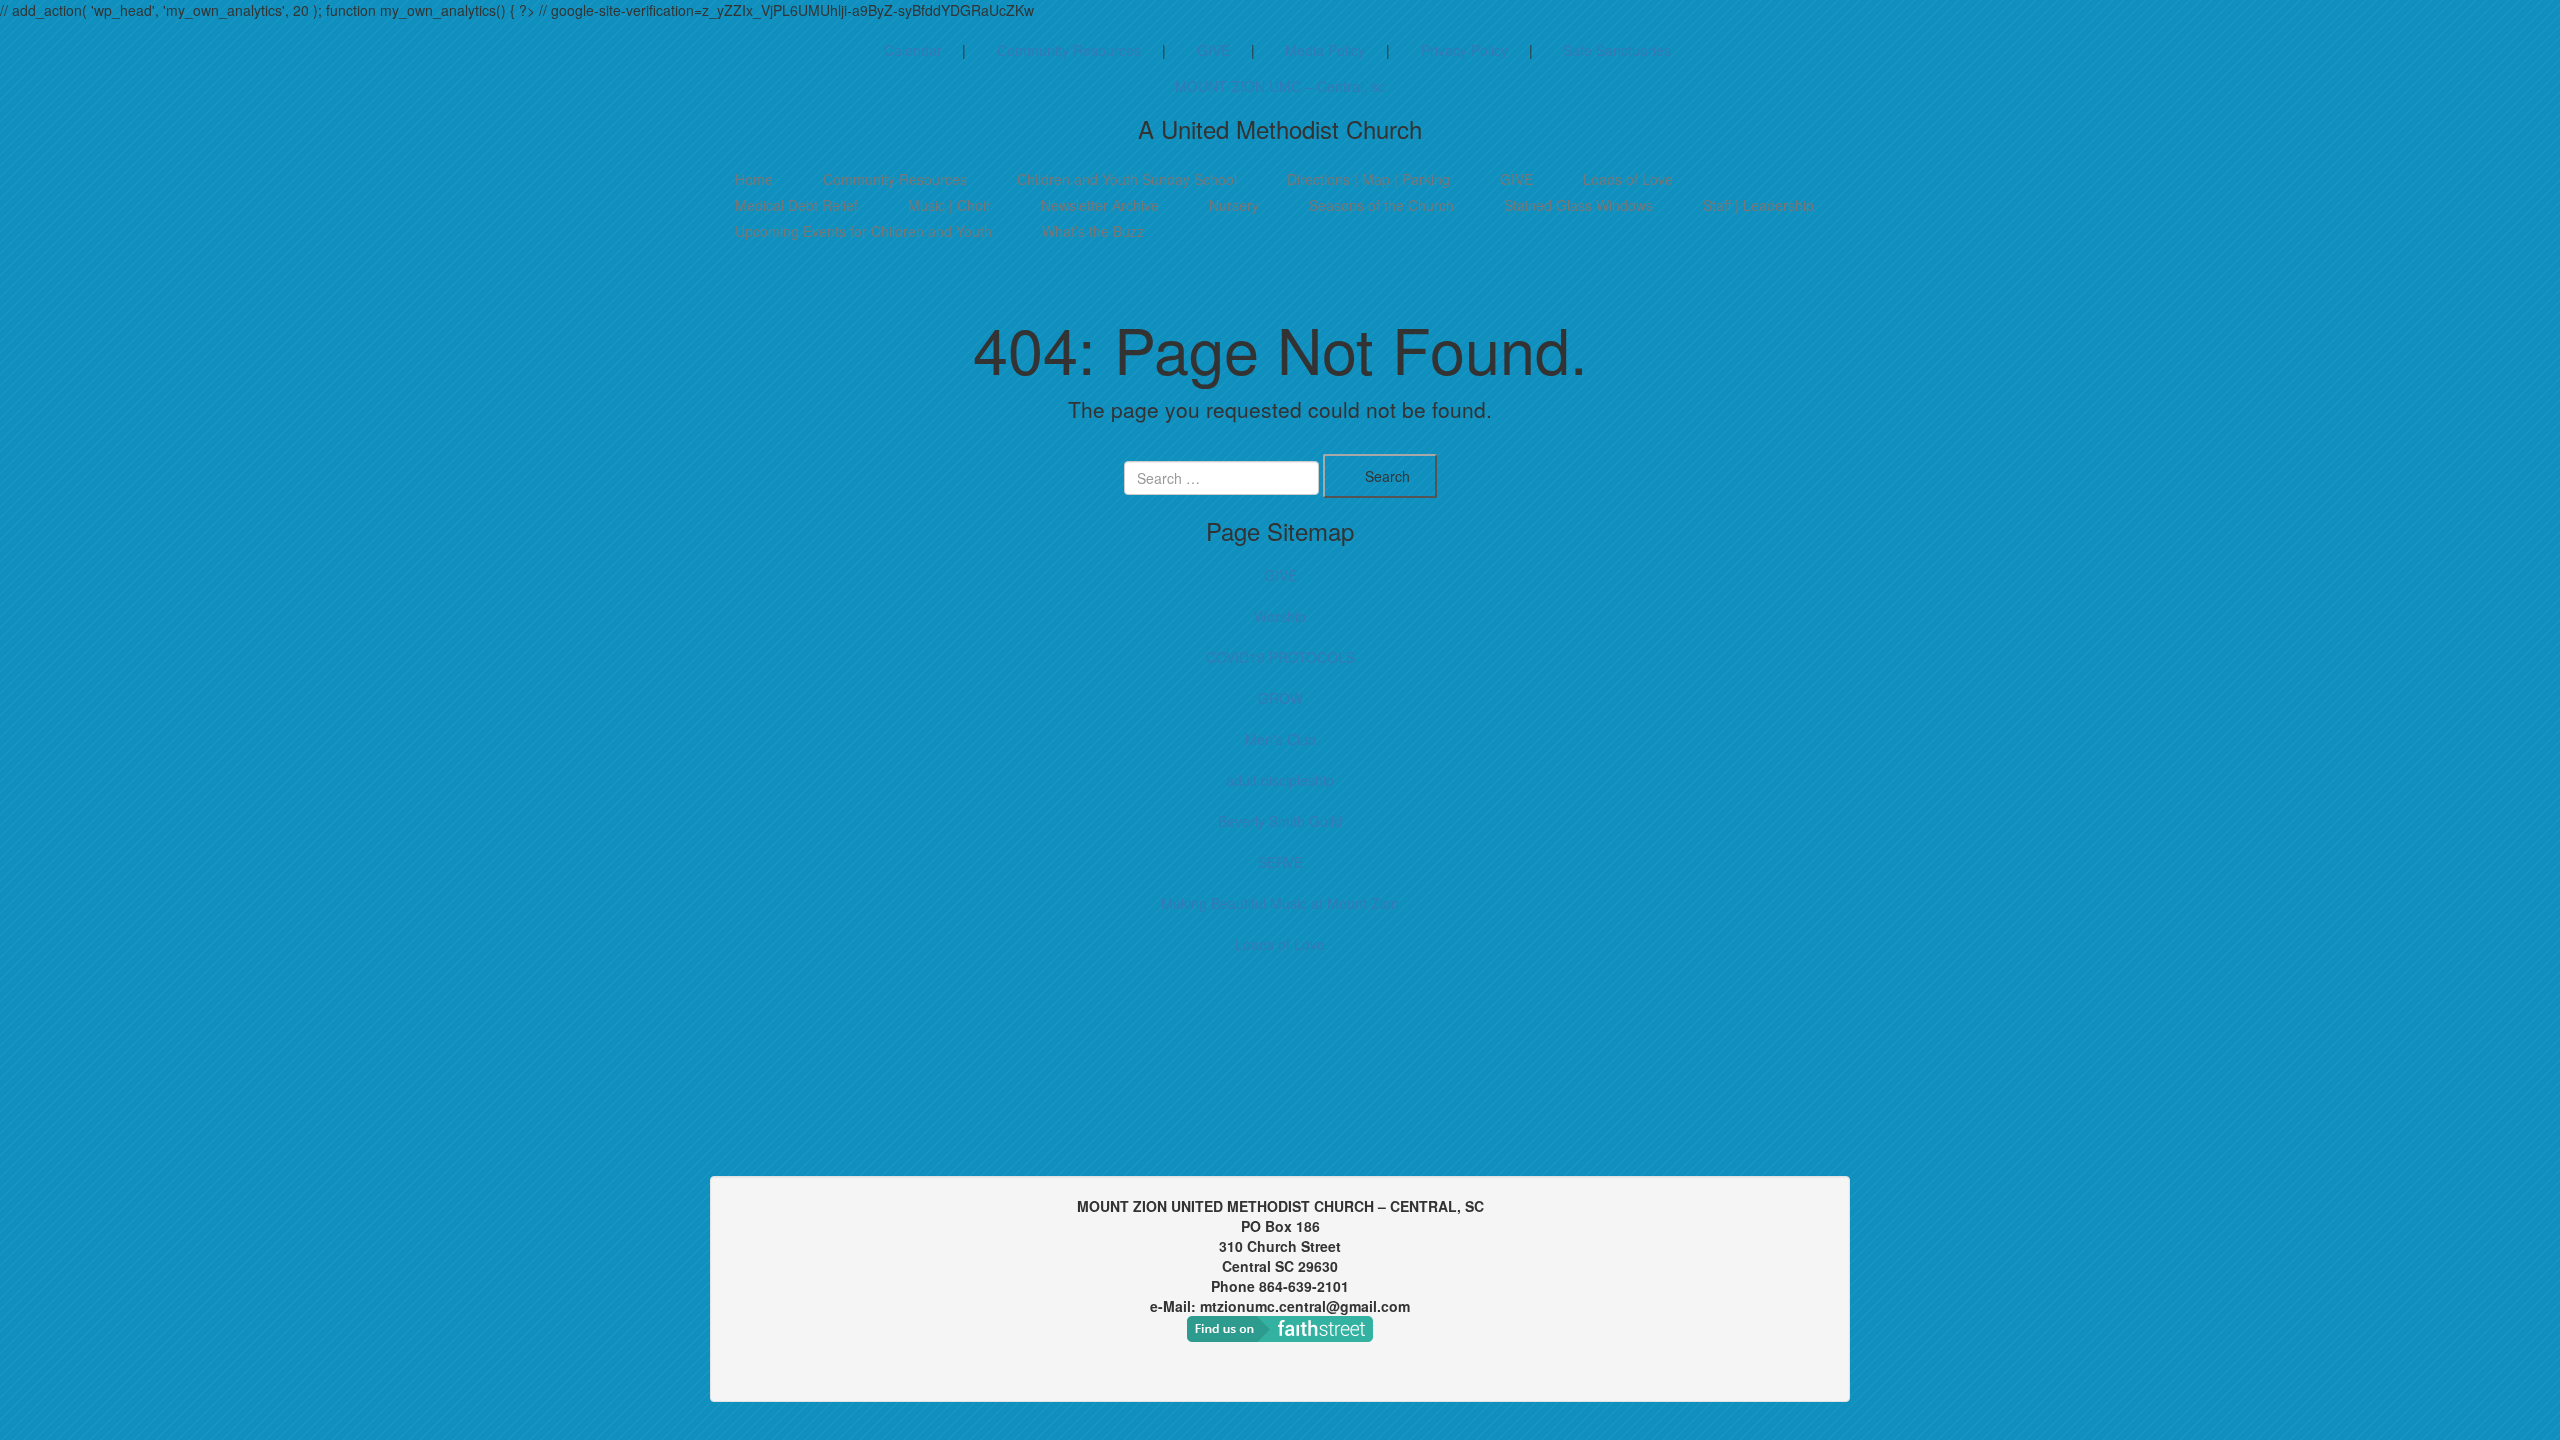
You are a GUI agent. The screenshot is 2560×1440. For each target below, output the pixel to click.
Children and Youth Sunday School (1127, 179)
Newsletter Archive (1100, 205)
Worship (1280, 616)
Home (754, 179)
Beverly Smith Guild (1280, 821)
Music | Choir (949, 205)
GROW (1280, 698)
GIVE (1213, 50)
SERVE (1280, 862)
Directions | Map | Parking (1368, 179)
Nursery (1234, 205)
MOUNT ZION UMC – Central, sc (1280, 86)
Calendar (913, 50)
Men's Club (1280, 739)
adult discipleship (1280, 780)
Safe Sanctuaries (1617, 50)
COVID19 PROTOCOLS (1280, 657)
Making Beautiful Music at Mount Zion (1280, 903)
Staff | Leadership (1758, 205)
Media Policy (1325, 50)
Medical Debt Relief (796, 205)
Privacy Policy (1464, 50)
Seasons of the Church (1381, 205)
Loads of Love (1628, 179)
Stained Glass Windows (1578, 205)
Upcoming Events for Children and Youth (863, 231)
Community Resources (1069, 50)
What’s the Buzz (1093, 231)
